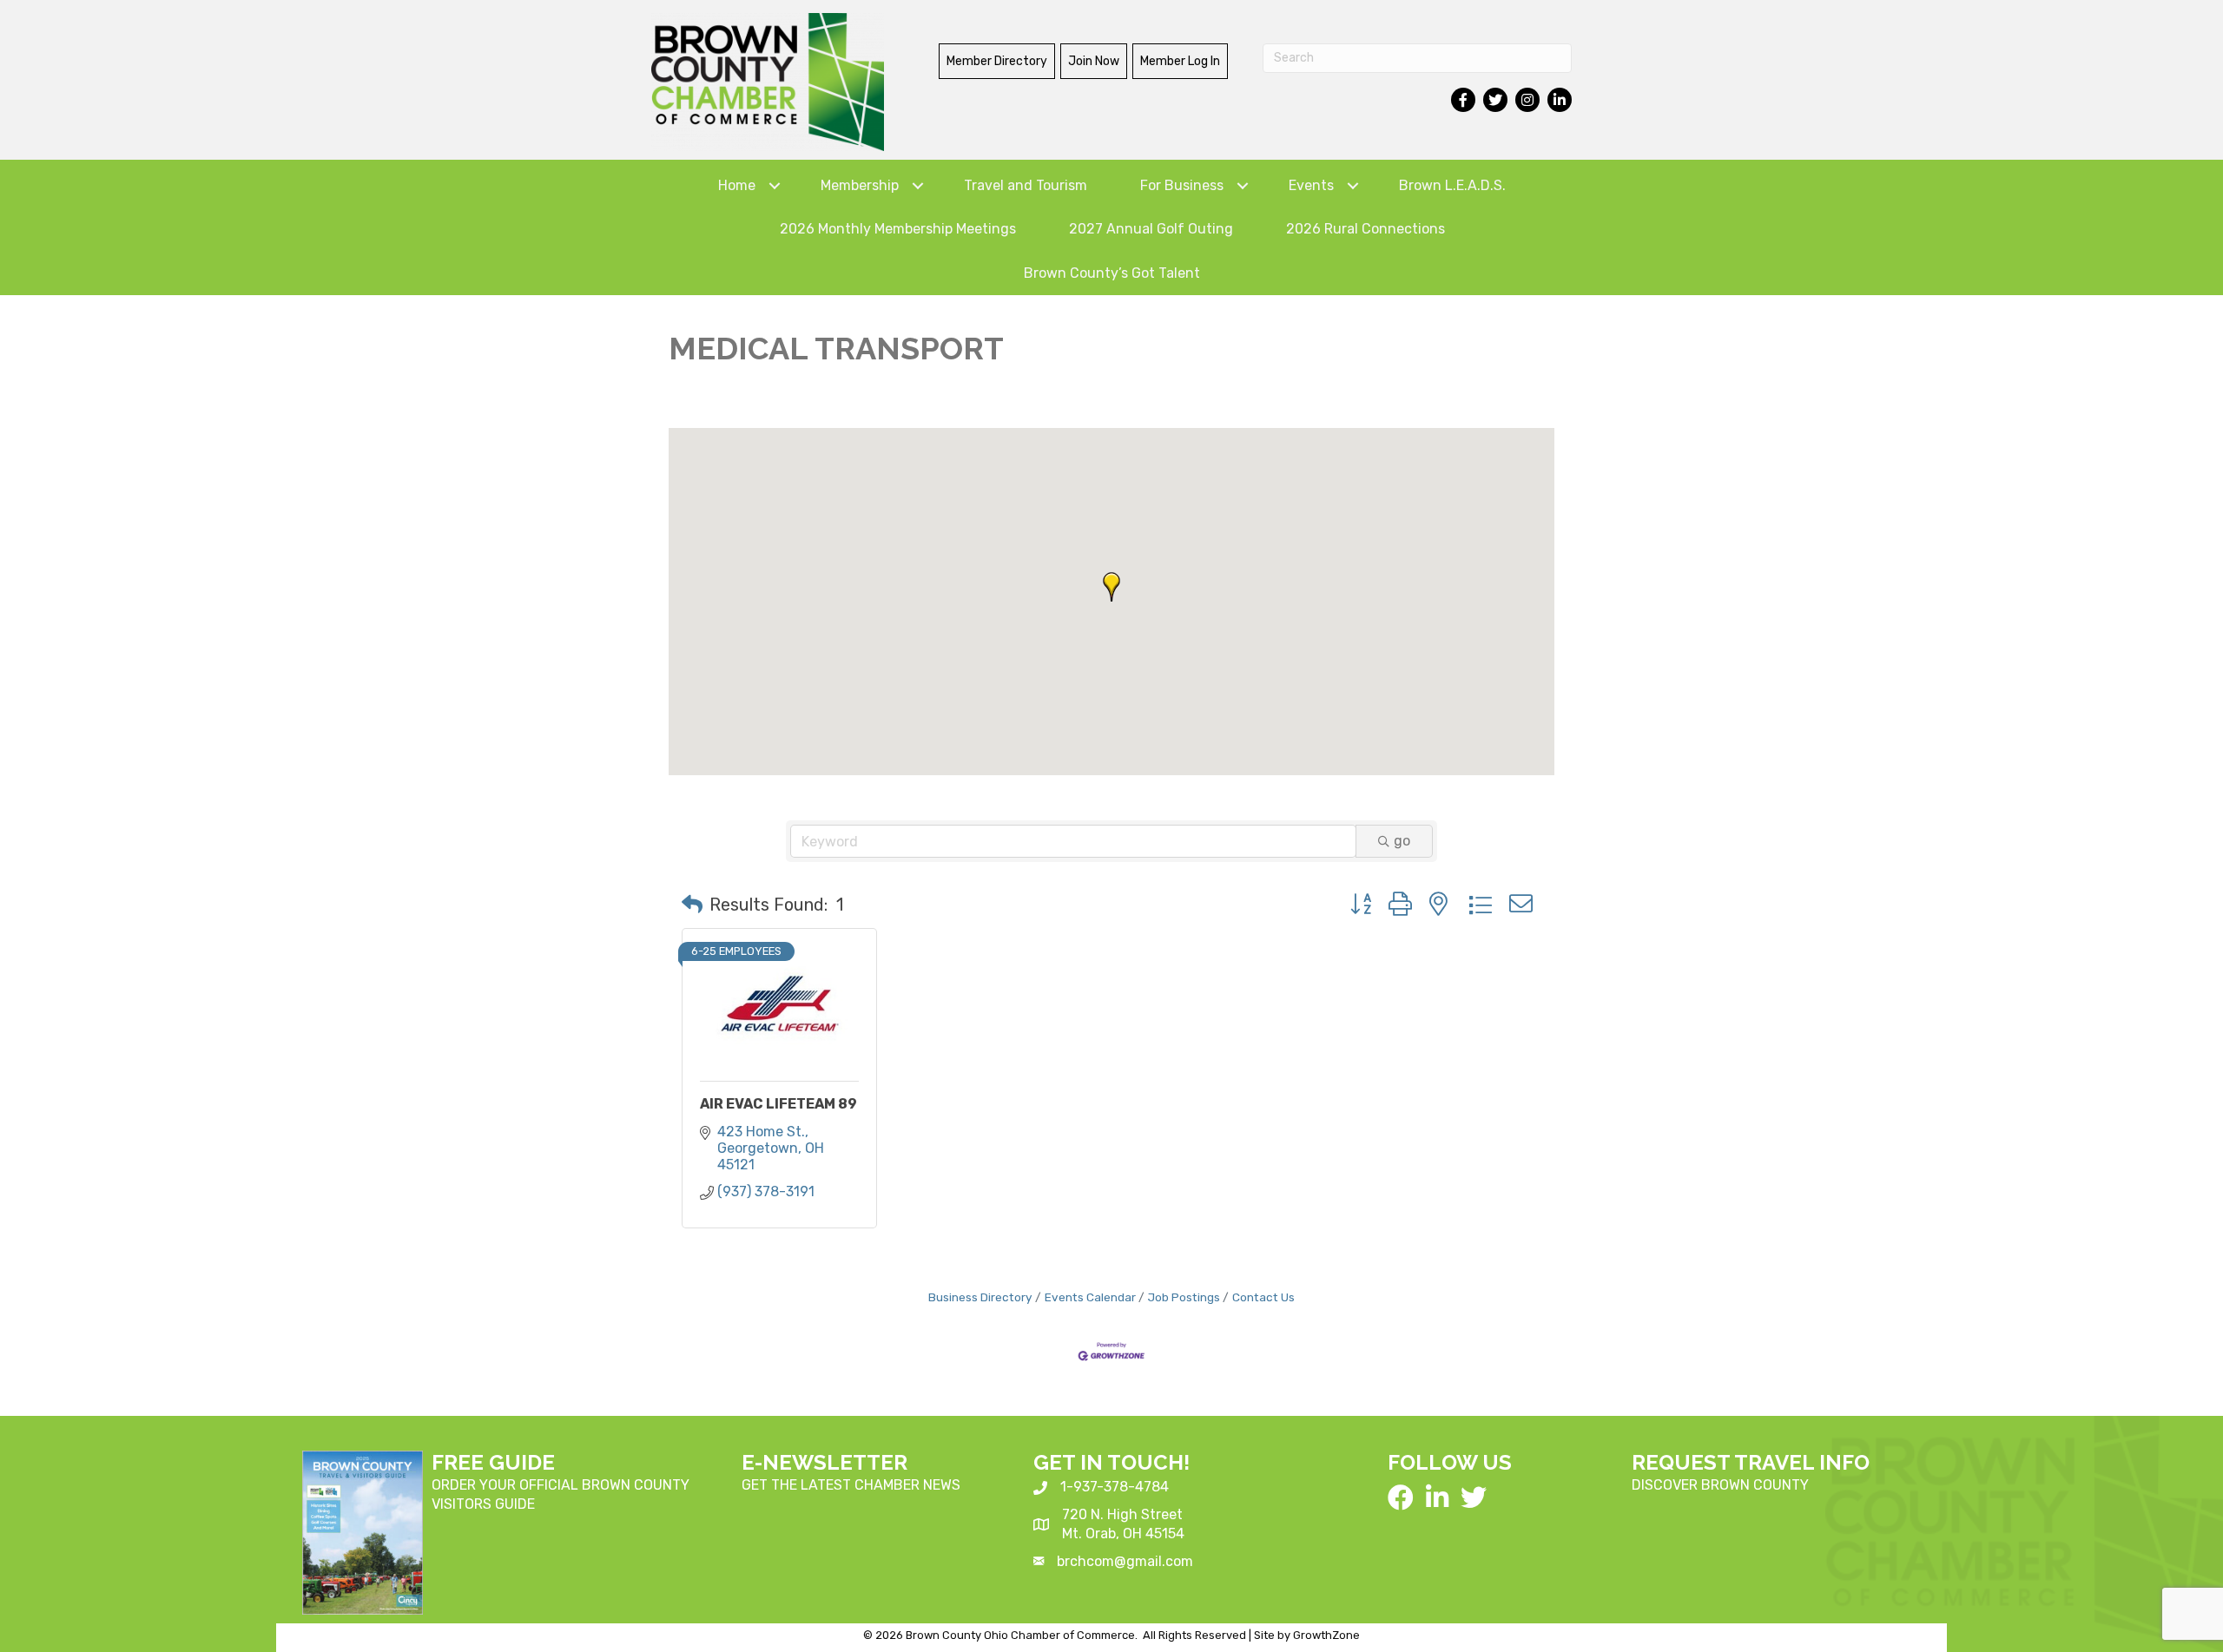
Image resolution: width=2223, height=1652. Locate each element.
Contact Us (1263, 1297)
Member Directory (997, 61)
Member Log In (1180, 61)
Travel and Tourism (1026, 185)
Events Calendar (1090, 1297)
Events (1311, 185)
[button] (1111, 587)
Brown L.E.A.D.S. (1452, 185)
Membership (860, 185)
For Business (1182, 185)
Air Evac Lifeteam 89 (778, 1104)
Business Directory (980, 1297)
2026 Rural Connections (1365, 229)
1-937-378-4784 (1115, 1487)
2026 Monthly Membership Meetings (898, 229)
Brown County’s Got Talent (1112, 273)
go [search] (1402, 841)
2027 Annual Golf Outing (1151, 229)
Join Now (1094, 61)
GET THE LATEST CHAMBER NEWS (851, 1485)
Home (737, 185)
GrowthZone (1326, 1635)
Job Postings (1184, 1297)
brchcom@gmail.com (1125, 1561)
